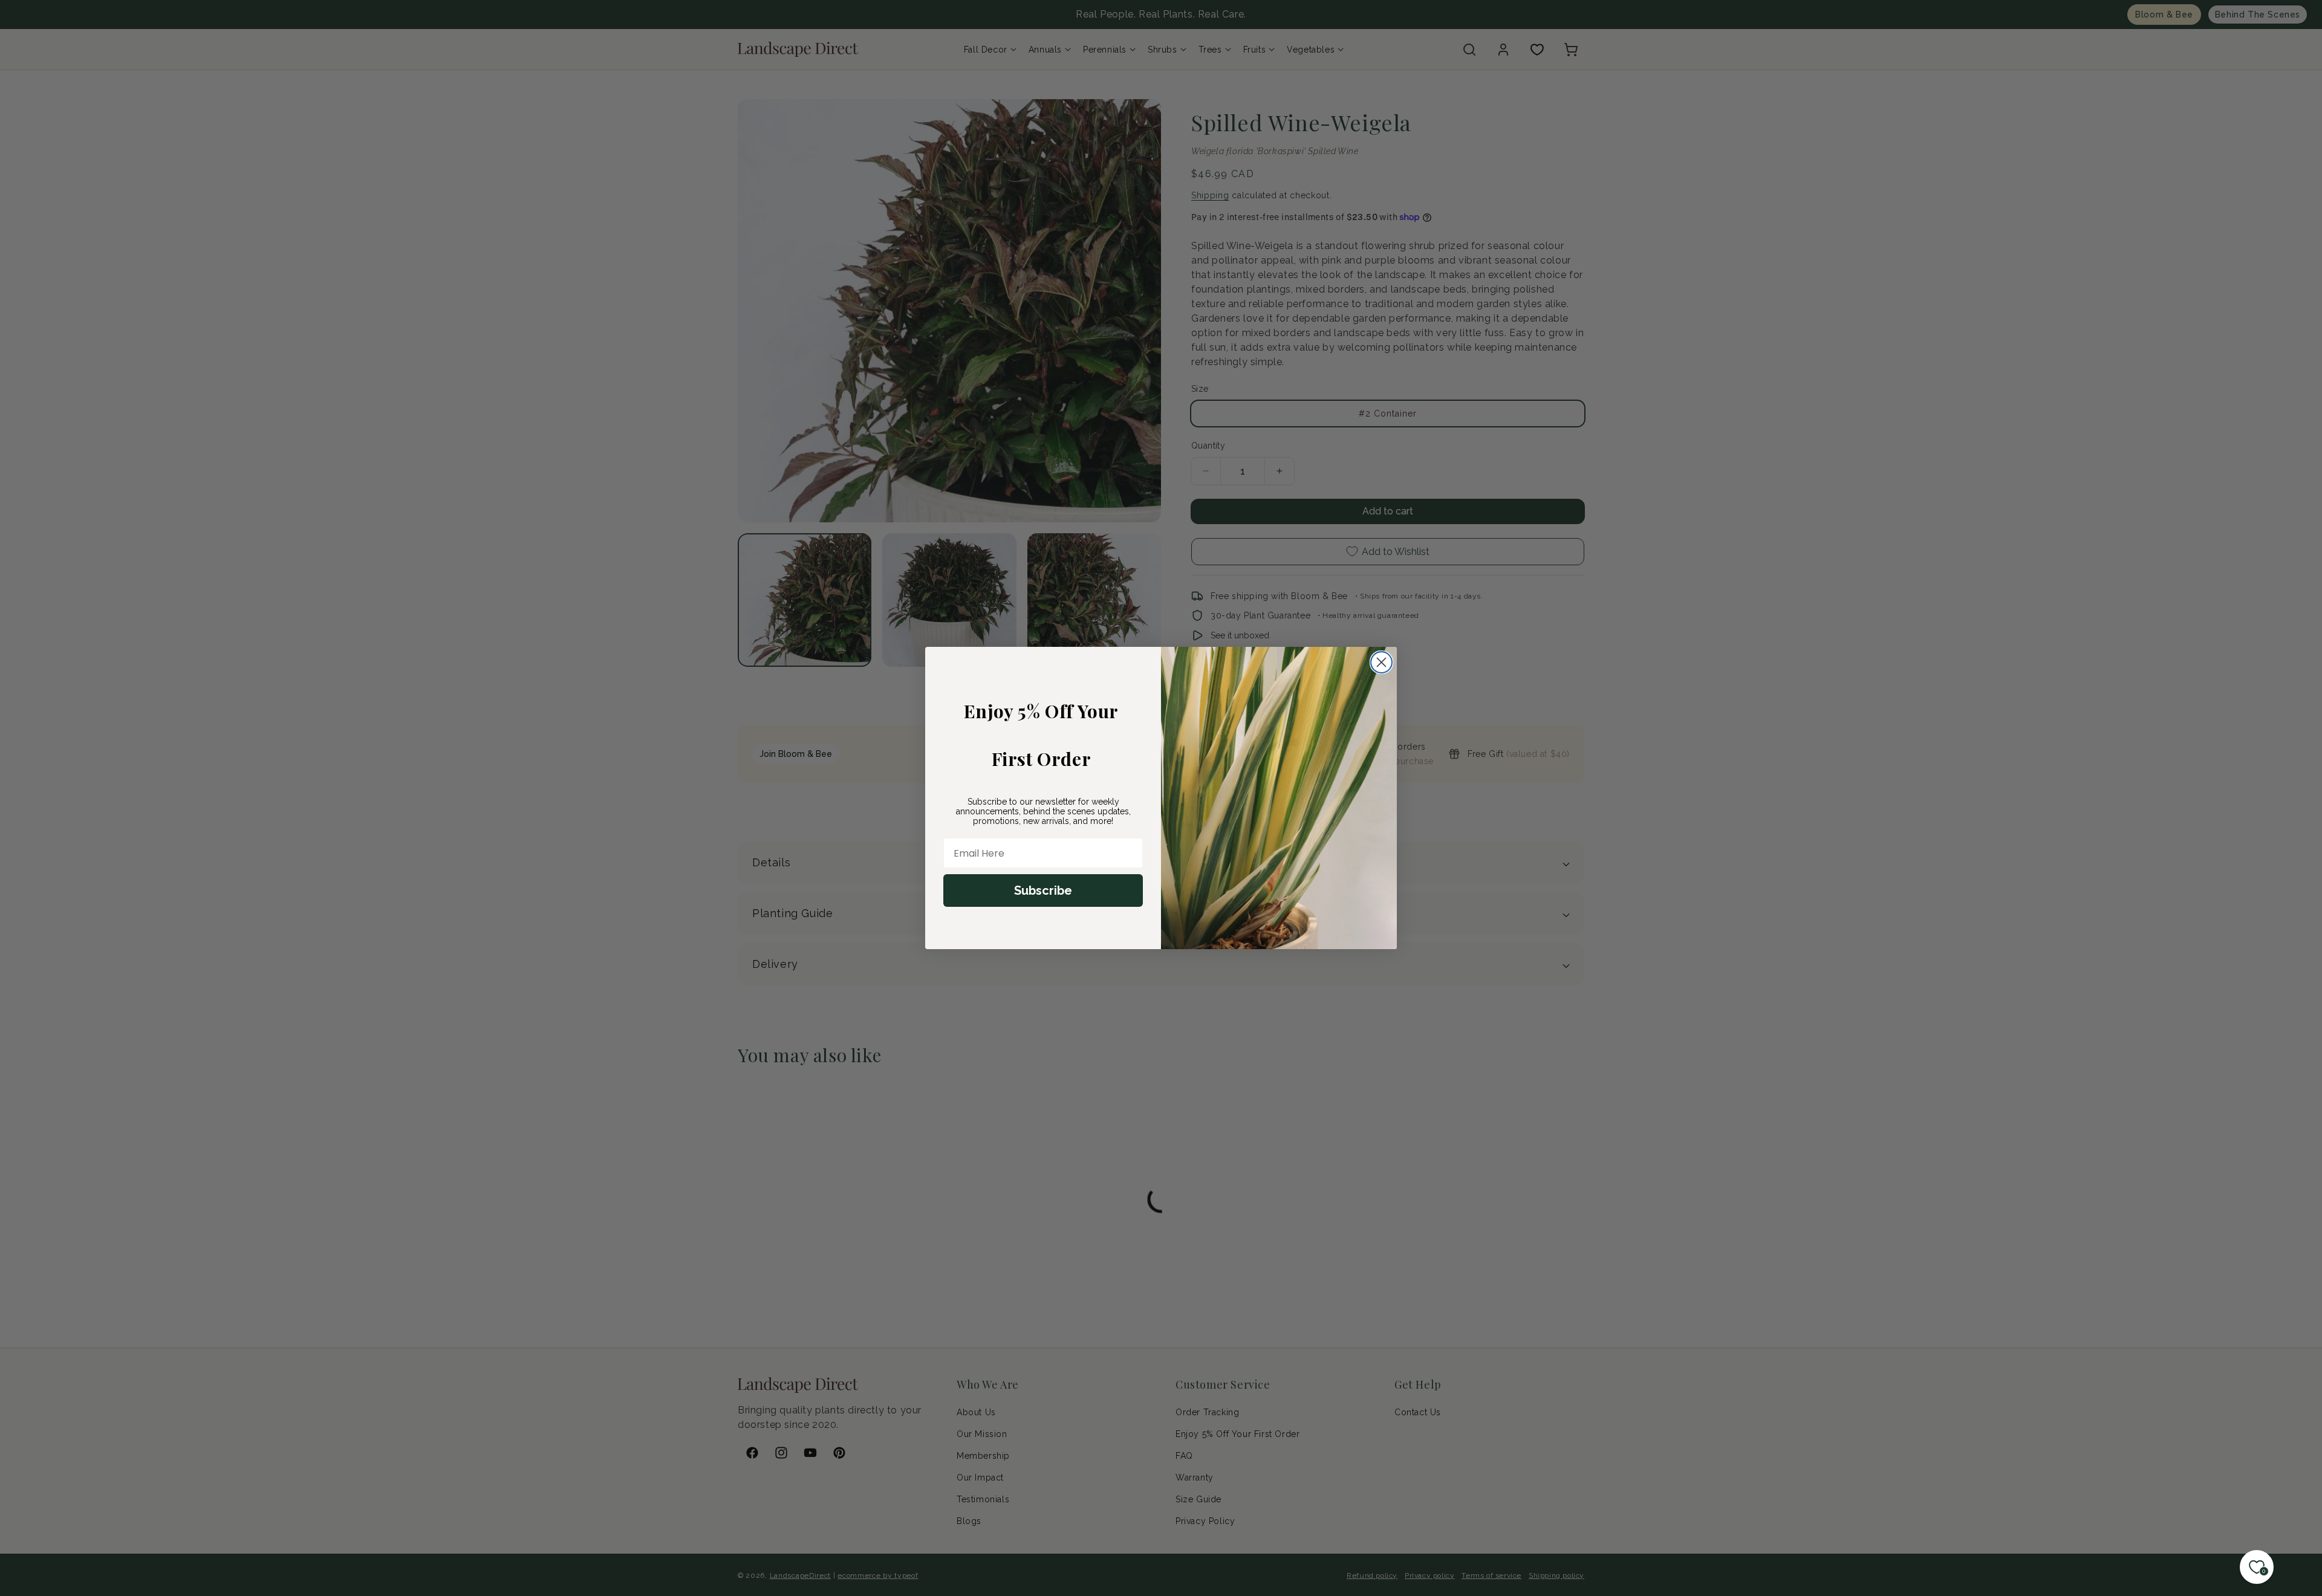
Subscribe (1043, 890)
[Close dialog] (1381, 662)
